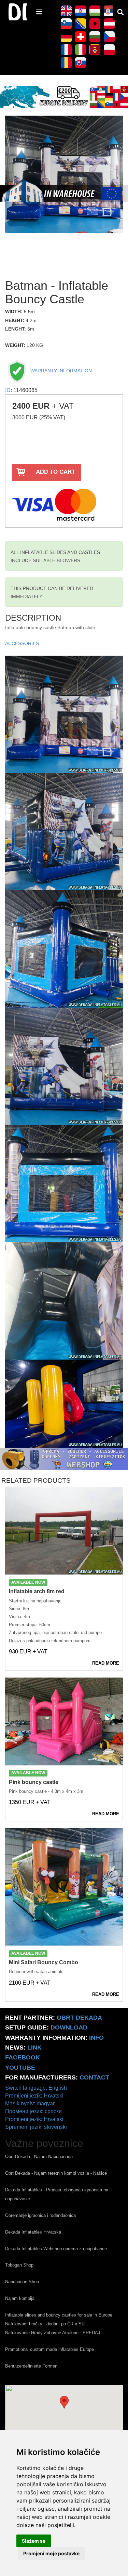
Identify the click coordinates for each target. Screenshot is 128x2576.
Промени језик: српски (33, 2111)
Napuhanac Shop (22, 2282)
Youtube (20, 2068)
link (34, 2048)
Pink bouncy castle (34, 1782)
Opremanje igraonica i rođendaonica (40, 2215)
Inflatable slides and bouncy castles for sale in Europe (59, 2315)
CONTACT (94, 2077)
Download (69, 2027)
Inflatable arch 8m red (37, 1591)
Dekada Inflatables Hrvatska (33, 2232)
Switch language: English (36, 2088)
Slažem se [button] (34, 2541)
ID (8, 390)
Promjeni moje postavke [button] (51, 2553)
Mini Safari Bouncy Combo (44, 1962)
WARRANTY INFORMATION (60, 371)
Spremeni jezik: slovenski (36, 2127)
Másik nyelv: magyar (30, 2103)
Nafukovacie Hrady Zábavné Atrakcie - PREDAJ (53, 2333)
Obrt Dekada (79, 2018)
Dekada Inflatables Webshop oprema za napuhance (56, 2249)
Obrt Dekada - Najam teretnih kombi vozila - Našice (56, 2173)
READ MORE (106, 1663)
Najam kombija (20, 2298)
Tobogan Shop (19, 2265)
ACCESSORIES (22, 644)
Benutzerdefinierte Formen (31, 2366)
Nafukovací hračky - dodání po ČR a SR (45, 2324)
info (96, 2038)
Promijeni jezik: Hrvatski (34, 2096)
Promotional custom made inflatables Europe (49, 2349)
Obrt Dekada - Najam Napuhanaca (39, 2157)
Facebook (23, 2057)
